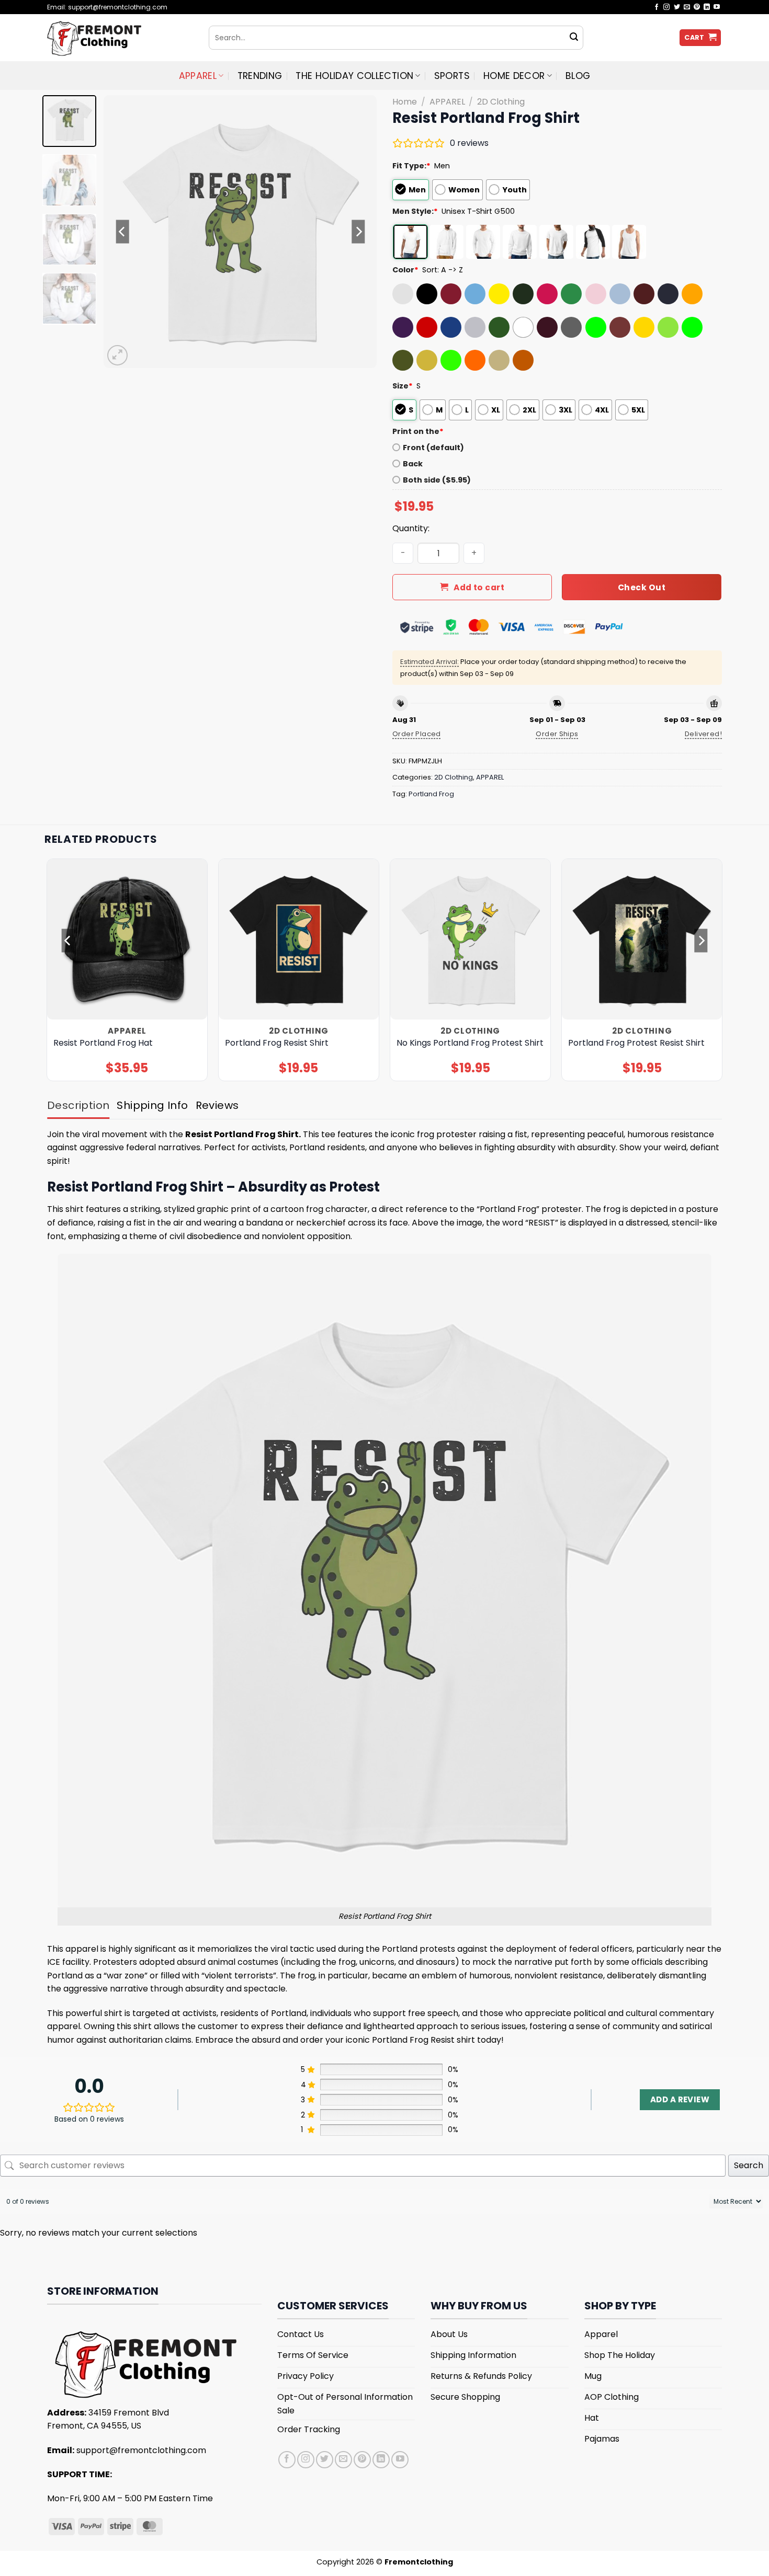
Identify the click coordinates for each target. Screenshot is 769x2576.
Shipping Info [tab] (152, 1105)
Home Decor (514, 76)
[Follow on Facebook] (657, 7)
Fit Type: (411, 166)
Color (405, 270)
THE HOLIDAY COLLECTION (354, 76)
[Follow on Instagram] (666, 7)
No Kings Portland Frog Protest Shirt (470, 1043)
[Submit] (574, 38)
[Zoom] (117, 355)
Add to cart (479, 587)
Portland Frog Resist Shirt (277, 1043)
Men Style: (415, 211)
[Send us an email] (687, 7)
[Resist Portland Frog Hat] (127, 939)
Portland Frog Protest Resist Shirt (636, 1043)
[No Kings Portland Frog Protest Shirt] (471, 939)
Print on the (418, 431)
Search (749, 2165)
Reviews (217, 1105)
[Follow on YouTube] (717, 7)
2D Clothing (501, 102)
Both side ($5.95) (437, 480)
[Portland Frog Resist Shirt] (299, 939)
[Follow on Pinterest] (697, 7)
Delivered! (703, 734)
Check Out (642, 587)
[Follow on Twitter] (677, 7)
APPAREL (198, 76)
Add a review (680, 2099)
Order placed (417, 734)
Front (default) (433, 448)
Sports (452, 76)
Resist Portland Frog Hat (103, 1043)
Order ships (557, 734)
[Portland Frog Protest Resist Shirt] (642, 939)
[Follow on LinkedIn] (707, 7)
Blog (578, 76)
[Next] (358, 232)
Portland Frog (431, 794)
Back (413, 464)
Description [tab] (78, 1105)
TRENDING (260, 76)
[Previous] (122, 232)
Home (405, 102)
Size (403, 386)
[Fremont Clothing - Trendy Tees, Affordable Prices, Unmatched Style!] (120, 38)
